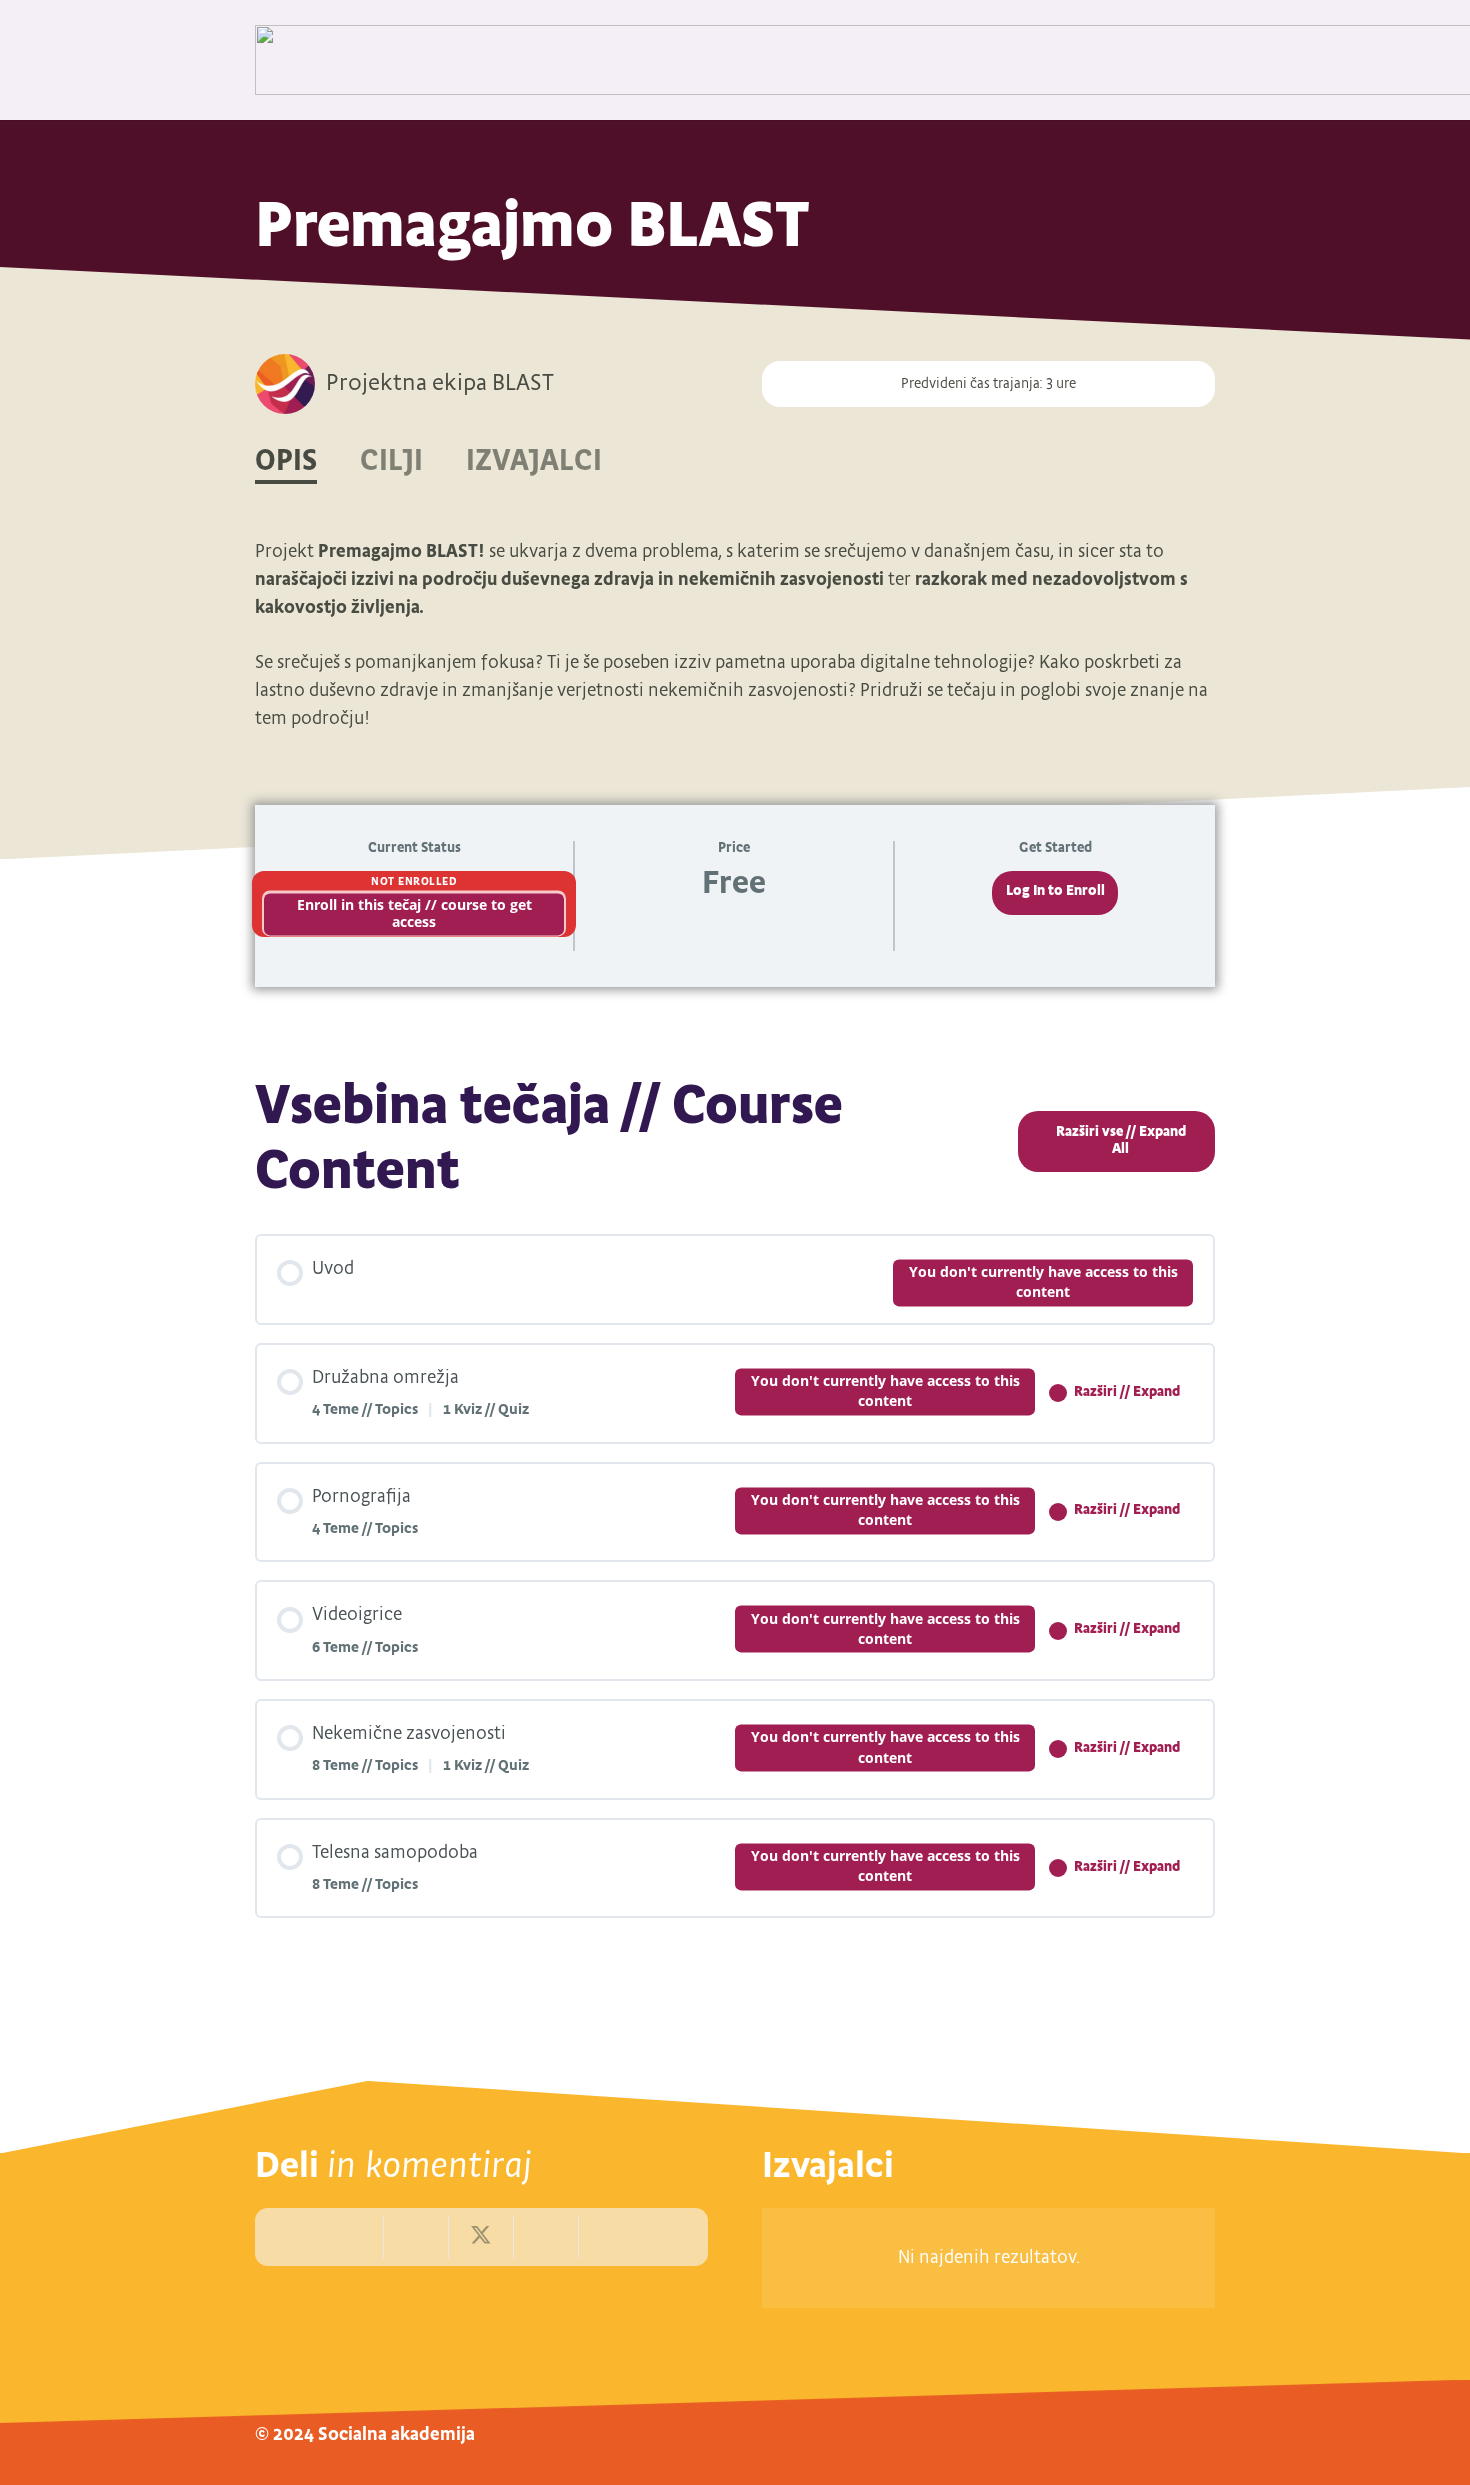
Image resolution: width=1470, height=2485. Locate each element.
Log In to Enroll (1055, 891)
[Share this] (416, 2236)
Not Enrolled (414, 882)
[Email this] (352, 2236)
